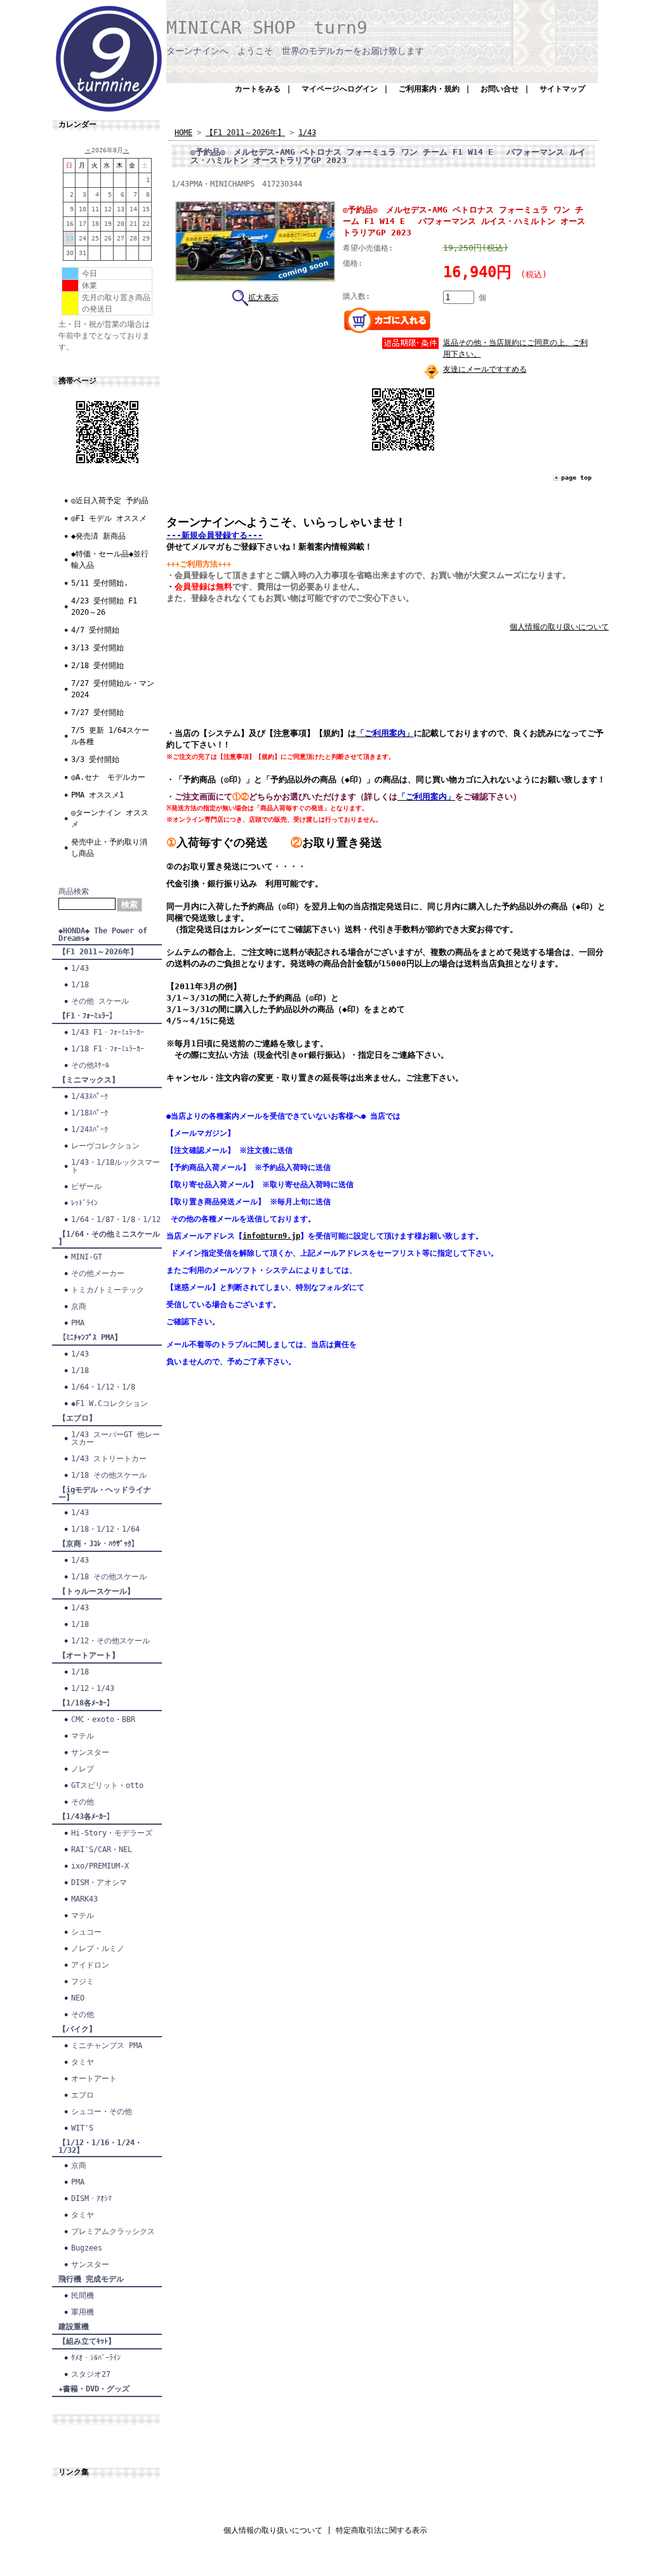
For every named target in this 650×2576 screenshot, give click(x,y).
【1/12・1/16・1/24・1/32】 (100, 2146)
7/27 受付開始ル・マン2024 (113, 689)
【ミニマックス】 (89, 1080)
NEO (78, 1998)
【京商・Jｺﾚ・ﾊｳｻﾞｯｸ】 (99, 1544)
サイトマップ (562, 89)
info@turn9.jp (271, 1236)
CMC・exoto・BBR (103, 1719)
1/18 (80, 985)
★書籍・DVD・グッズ (94, 2389)
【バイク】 (77, 2029)
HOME (183, 133)
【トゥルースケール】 (96, 1591)
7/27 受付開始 (97, 713)
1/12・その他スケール (110, 1641)
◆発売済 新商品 (98, 536)
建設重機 (74, 2327)
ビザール (86, 1186)
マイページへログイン (340, 89)
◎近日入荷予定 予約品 (110, 501)
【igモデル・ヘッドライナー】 (105, 1494)
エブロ (83, 2095)
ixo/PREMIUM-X (100, 1866)
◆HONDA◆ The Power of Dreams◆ (103, 935)
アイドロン (90, 1965)
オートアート (94, 2079)
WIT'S (82, 2128)
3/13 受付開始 (97, 648)
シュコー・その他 (102, 2112)
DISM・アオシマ (99, 1883)
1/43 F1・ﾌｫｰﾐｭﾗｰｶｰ (108, 1032)
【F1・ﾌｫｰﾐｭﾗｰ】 (88, 1016)
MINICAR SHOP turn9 (267, 28)
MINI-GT (87, 1257)
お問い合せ (500, 89)
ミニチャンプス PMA (107, 2046)
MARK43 (84, 1899)
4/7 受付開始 (95, 630)
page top (576, 477)
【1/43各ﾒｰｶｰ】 (86, 1817)
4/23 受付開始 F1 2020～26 (104, 607)
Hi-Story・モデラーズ (112, 1833)
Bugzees (87, 2248)
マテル (83, 1736)
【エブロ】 (77, 1418)
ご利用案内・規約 (429, 89)
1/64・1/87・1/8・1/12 (116, 1219)
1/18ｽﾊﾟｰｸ (90, 1113)
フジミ (83, 1981)
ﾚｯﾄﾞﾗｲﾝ (84, 1203)
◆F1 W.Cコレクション (109, 1403)
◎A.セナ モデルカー (108, 777)
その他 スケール (100, 1001)
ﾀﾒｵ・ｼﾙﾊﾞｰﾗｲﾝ (96, 2358)
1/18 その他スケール (109, 1475)
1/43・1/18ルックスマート (116, 1166)
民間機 (83, 2296)
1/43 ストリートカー (109, 1459)
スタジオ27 (91, 2374)
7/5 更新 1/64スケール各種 (110, 736)
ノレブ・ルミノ (98, 1948)
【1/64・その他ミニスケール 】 (109, 1238)
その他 (83, 1802)
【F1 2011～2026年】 (98, 952)
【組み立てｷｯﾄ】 (87, 2341)
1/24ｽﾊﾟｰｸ (90, 1129)
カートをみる (258, 89)
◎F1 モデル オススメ (109, 518)
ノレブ (83, 1769)
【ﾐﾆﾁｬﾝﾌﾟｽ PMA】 (90, 1337)
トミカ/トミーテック (108, 1290)
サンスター (90, 1752)
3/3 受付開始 (95, 759)
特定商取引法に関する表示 (381, 2530)
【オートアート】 (89, 1655)
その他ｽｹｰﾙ (90, 1065)
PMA (78, 1323)
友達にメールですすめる (485, 369)
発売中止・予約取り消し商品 (109, 848)
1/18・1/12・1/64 (105, 1529)
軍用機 (83, 2312)
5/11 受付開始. (100, 583)
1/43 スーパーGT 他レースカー (116, 1438)
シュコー (86, 1932)
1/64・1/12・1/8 (103, 1387)
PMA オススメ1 (97, 795)
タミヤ (83, 2062)
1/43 (80, 968)
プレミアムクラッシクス (113, 2231)
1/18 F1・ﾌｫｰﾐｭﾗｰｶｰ (108, 1049)
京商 (79, 1306)
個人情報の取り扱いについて (559, 627)
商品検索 (74, 891)
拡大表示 (263, 298)
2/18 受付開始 (97, 666)
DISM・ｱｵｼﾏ (91, 2198)
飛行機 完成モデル (91, 2279)
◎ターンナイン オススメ (110, 818)
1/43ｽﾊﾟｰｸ (90, 1096)
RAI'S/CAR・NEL (102, 1850)
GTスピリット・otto (107, 1785)
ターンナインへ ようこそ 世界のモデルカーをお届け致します (295, 51)
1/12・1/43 (93, 1688)
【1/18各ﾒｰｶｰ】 (86, 1703)
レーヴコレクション (105, 1146)
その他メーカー (98, 1273)
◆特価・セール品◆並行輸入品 (110, 560)
